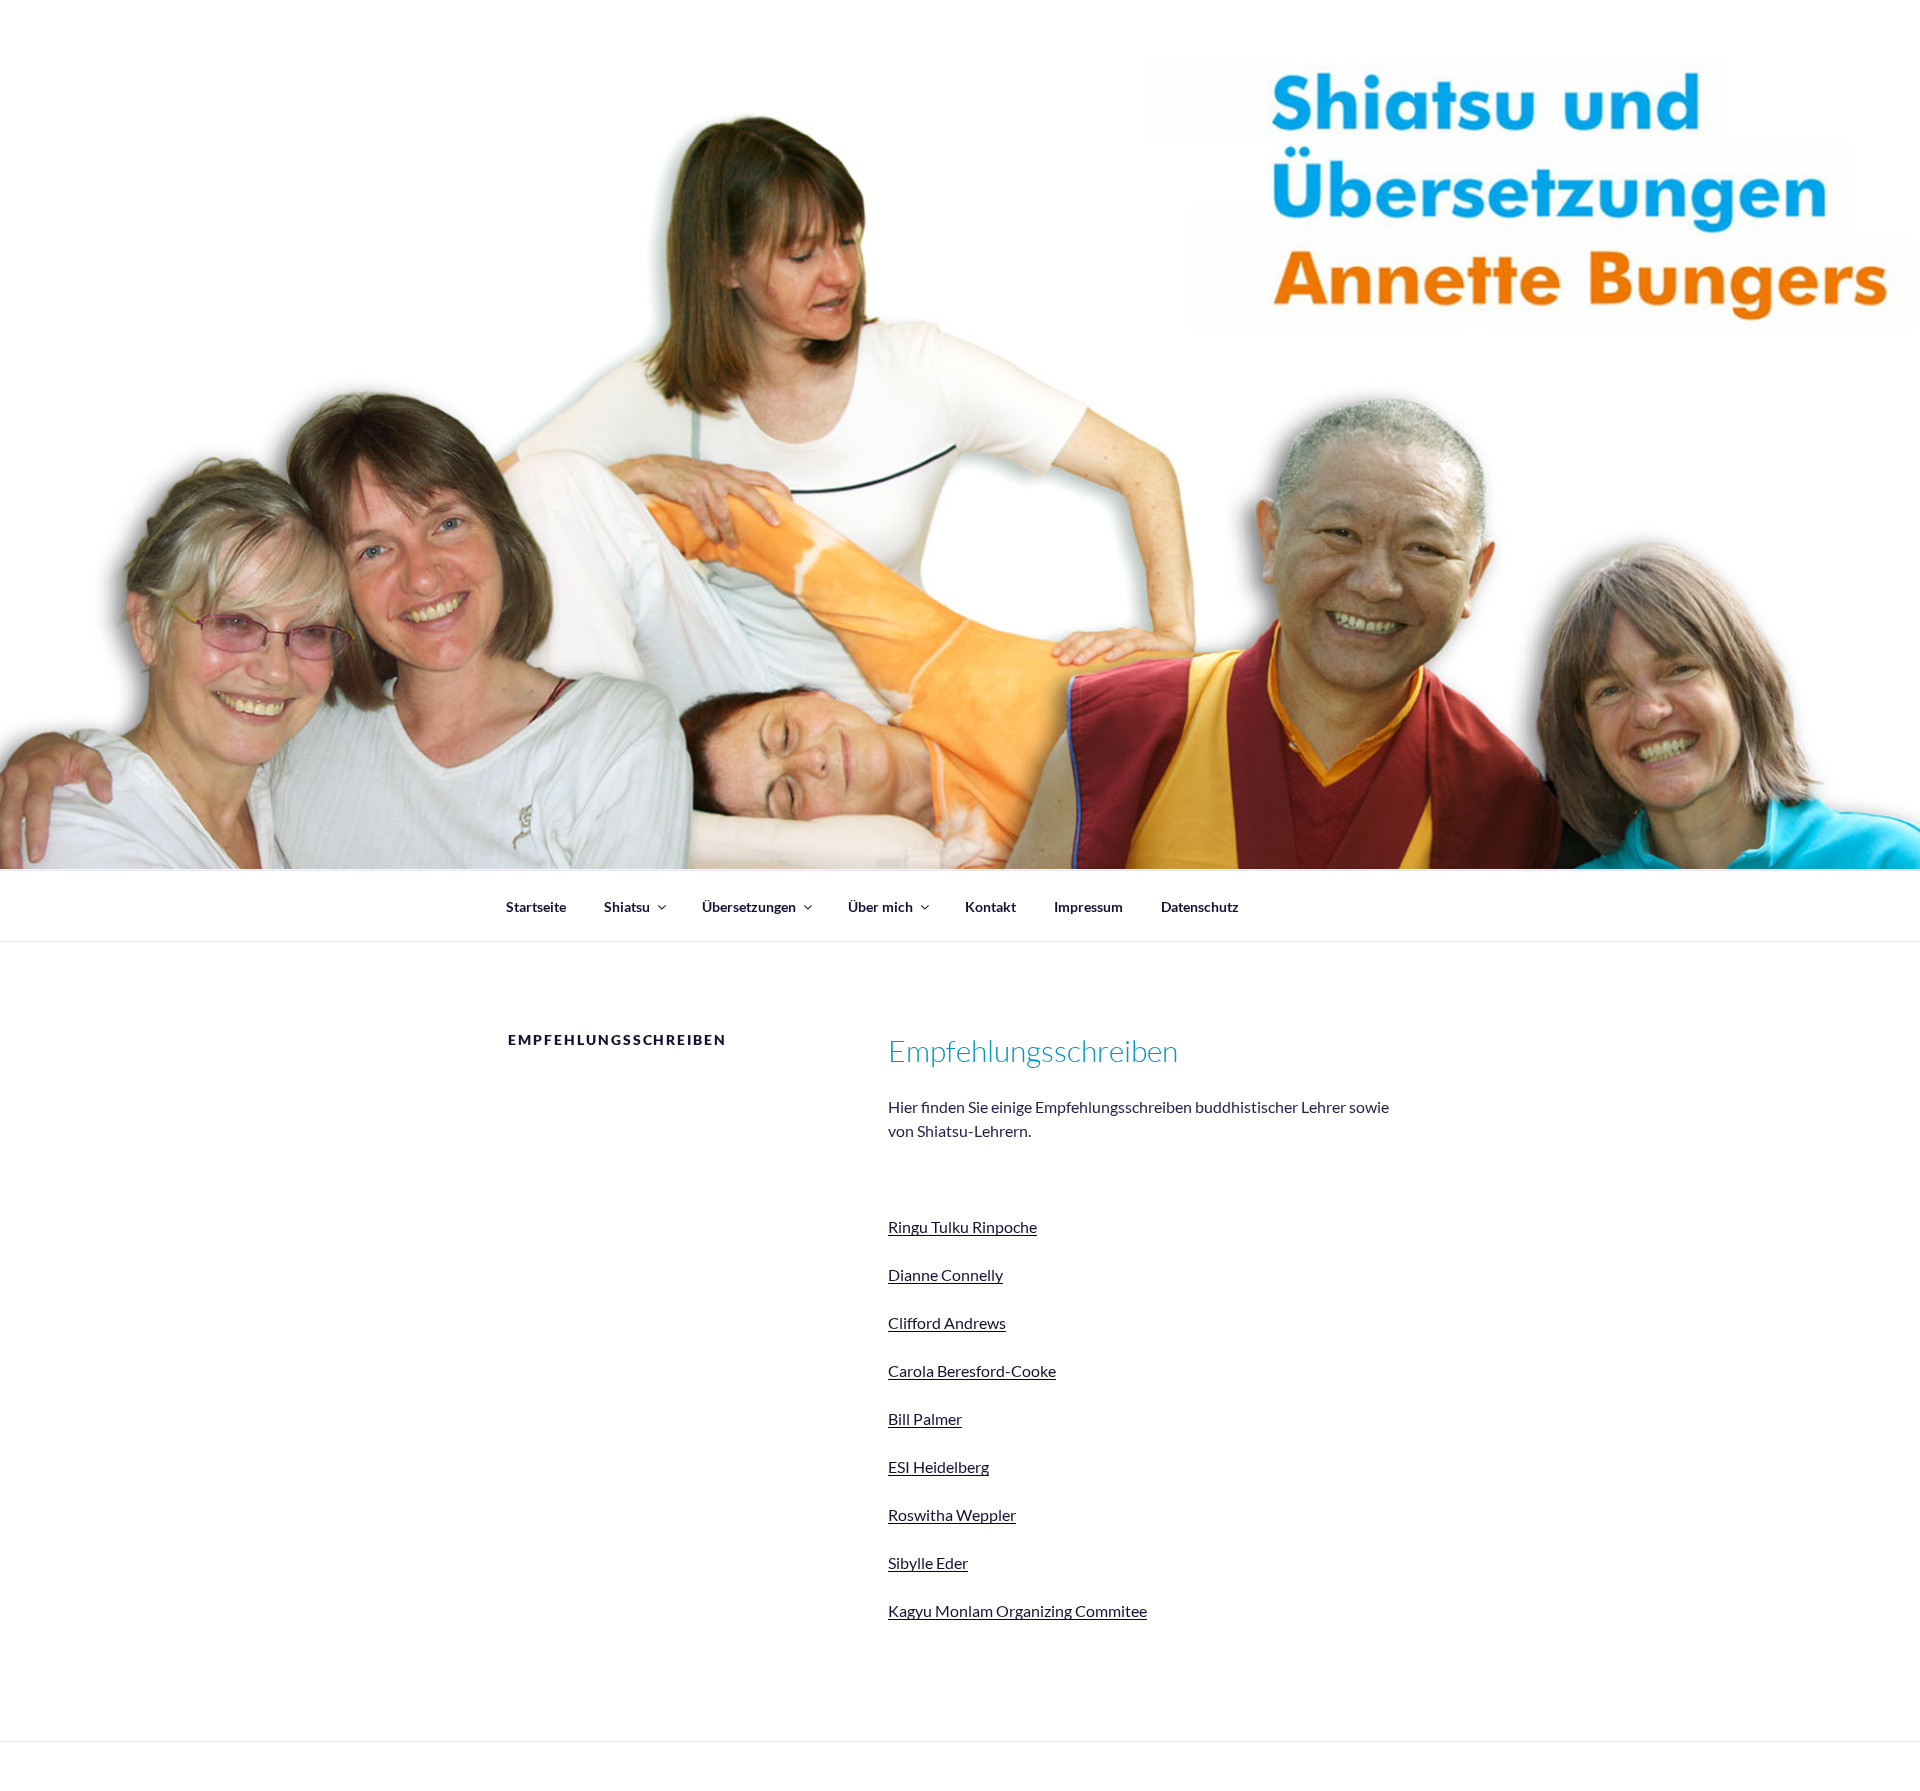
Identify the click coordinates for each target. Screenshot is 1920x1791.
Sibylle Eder (928, 1562)
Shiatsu (627, 906)
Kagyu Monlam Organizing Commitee (1017, 1610)
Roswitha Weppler (952, 1514)
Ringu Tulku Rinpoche (962, 1226)
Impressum (1088, 906)
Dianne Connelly (945, 1274)
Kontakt (990, 906)
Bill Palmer (925, 1418)
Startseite (536, 906)
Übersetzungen (749, 906)
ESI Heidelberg (938, 1466)
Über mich (880, 906)
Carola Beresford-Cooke (972, 1370)
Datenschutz (1200, 906)
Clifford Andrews (947, 1322)
